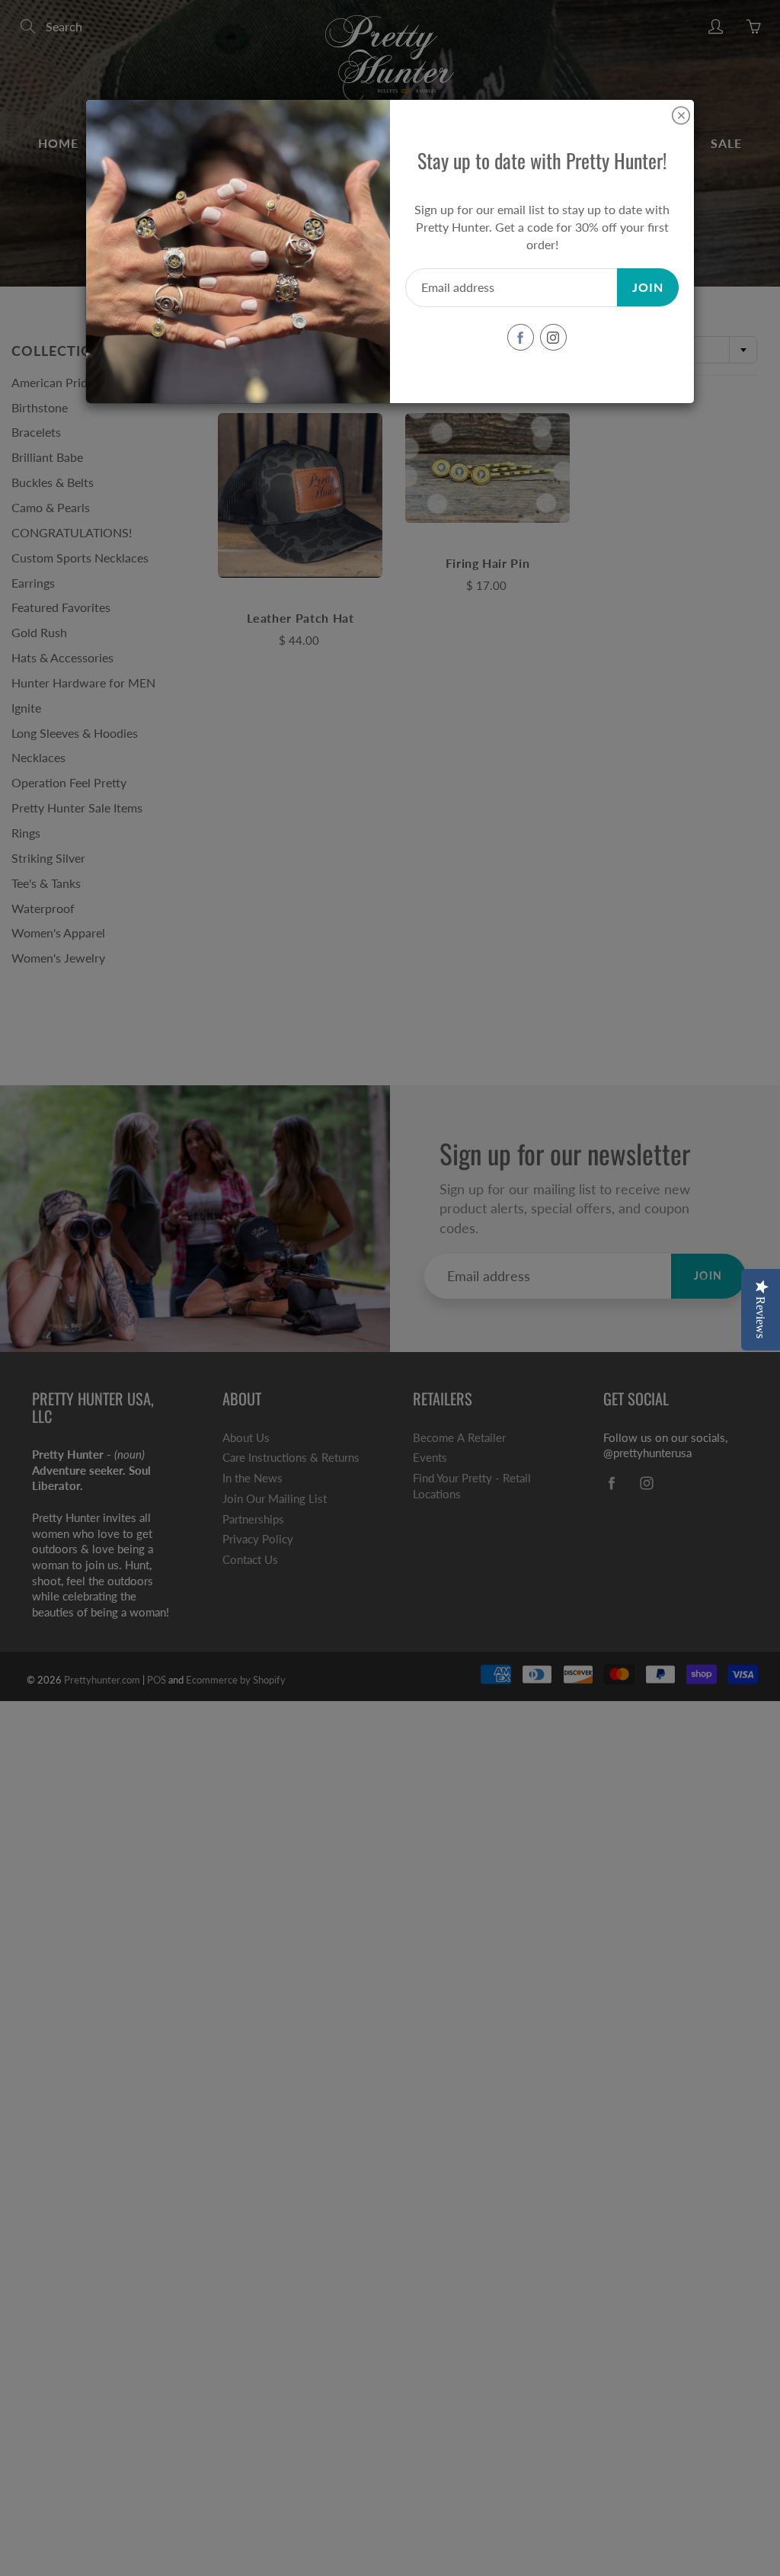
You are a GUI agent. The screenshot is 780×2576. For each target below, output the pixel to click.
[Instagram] (553, 337)
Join (648, 287)
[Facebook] (521, 337)
